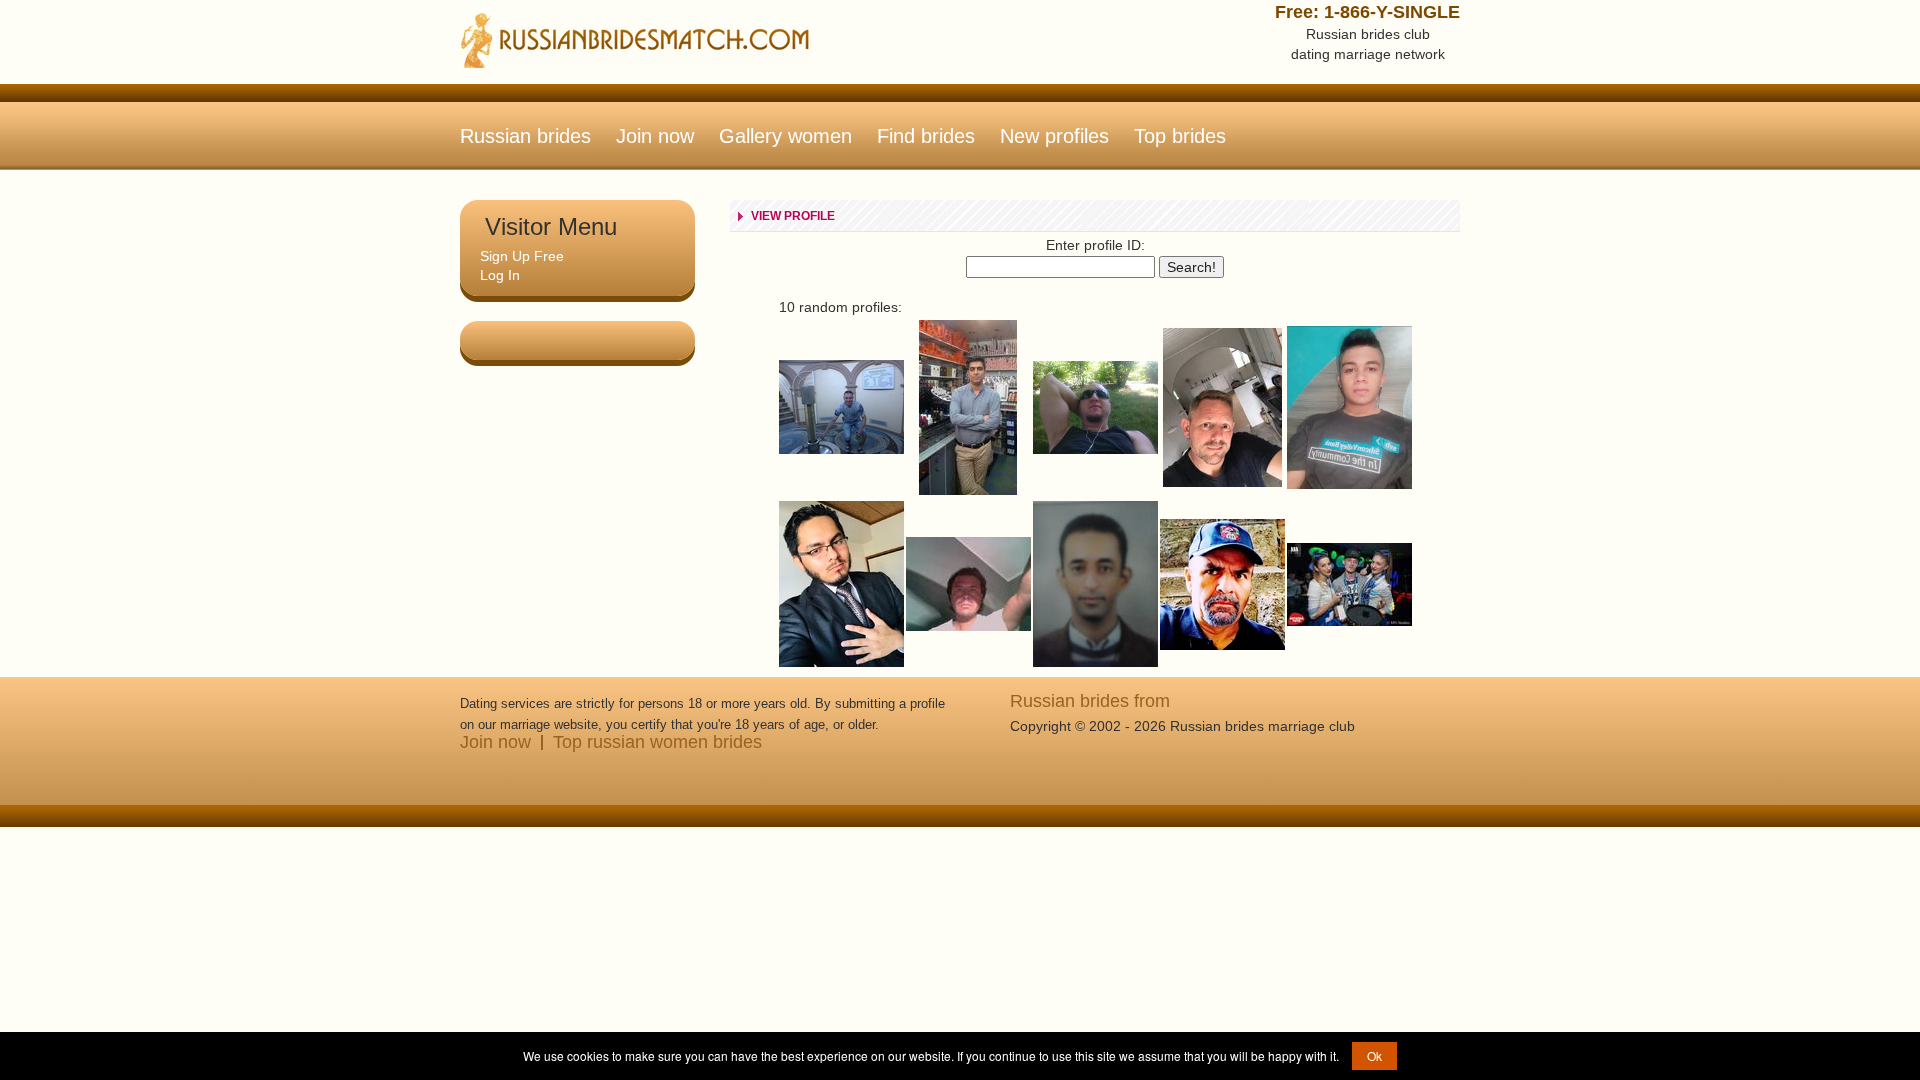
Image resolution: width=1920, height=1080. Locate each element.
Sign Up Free (522, 256)
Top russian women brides (657, 742)
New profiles (1054, 136)
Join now (655, 136)
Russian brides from (1090, 701)
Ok (1374, 1055)
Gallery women (785, 136)
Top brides (1180, 136)
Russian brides (525, 136)
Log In (500, 275)
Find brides (926, 136)
